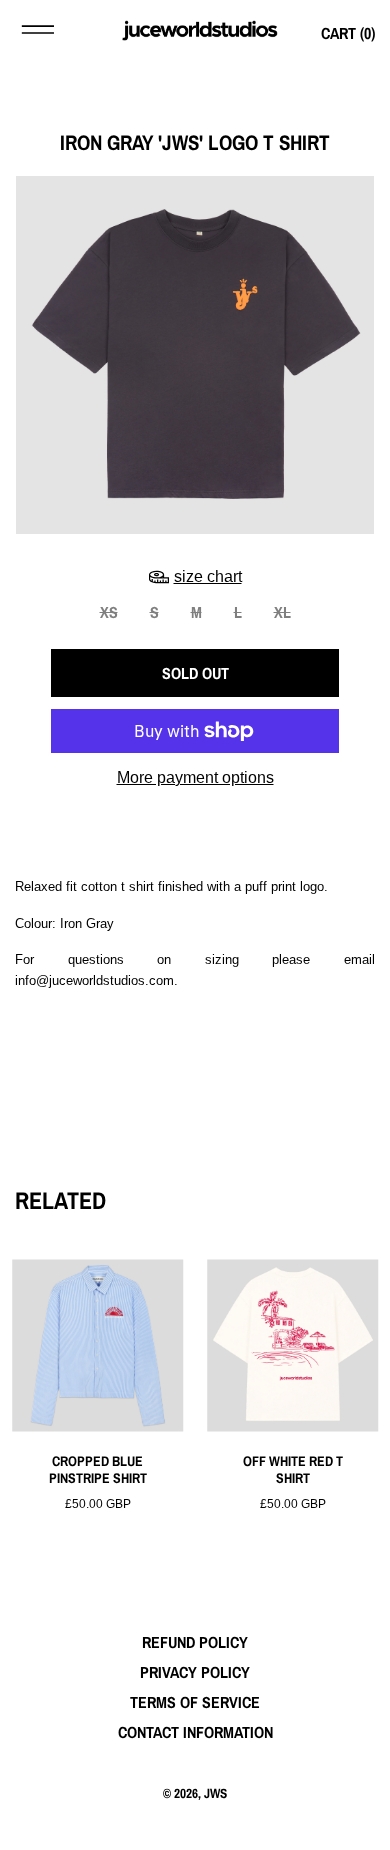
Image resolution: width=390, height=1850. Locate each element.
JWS (215, 1793)
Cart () (348, 33)
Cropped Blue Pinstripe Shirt (98, 1470)
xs (109, 612)
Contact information (195, 1732)
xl (282, 612)
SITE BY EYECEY (195, 1825)
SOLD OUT (195, 673)
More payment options (195, 777)
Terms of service (195, 1702)
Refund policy (195, 1642)
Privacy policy (195, 1672)
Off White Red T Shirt (293, 1470)
